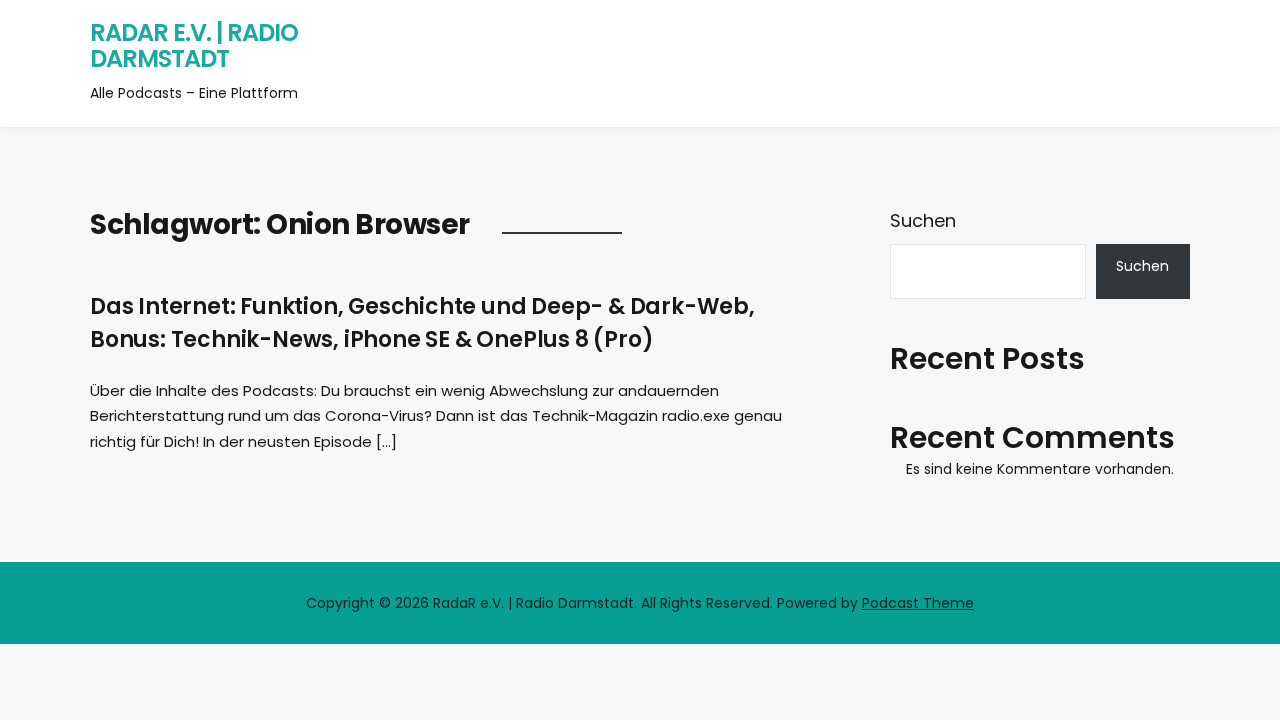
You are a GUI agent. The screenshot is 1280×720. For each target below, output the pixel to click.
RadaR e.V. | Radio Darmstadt (194, 45)
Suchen (923, 220)
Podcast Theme (918, 603)
